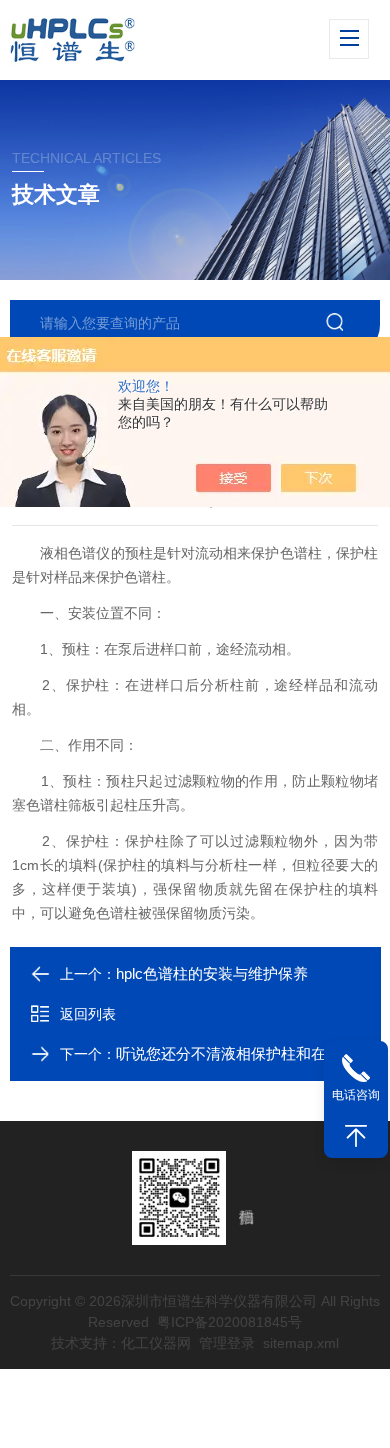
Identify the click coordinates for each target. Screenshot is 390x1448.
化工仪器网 (156, 1343)
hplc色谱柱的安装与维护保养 (212, 973)
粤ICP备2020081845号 (229, 1322)
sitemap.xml (301, 1343)
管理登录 (227, 1343)
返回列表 (88, 1014)
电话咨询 (356, 1095)
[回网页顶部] (356, 1136)
